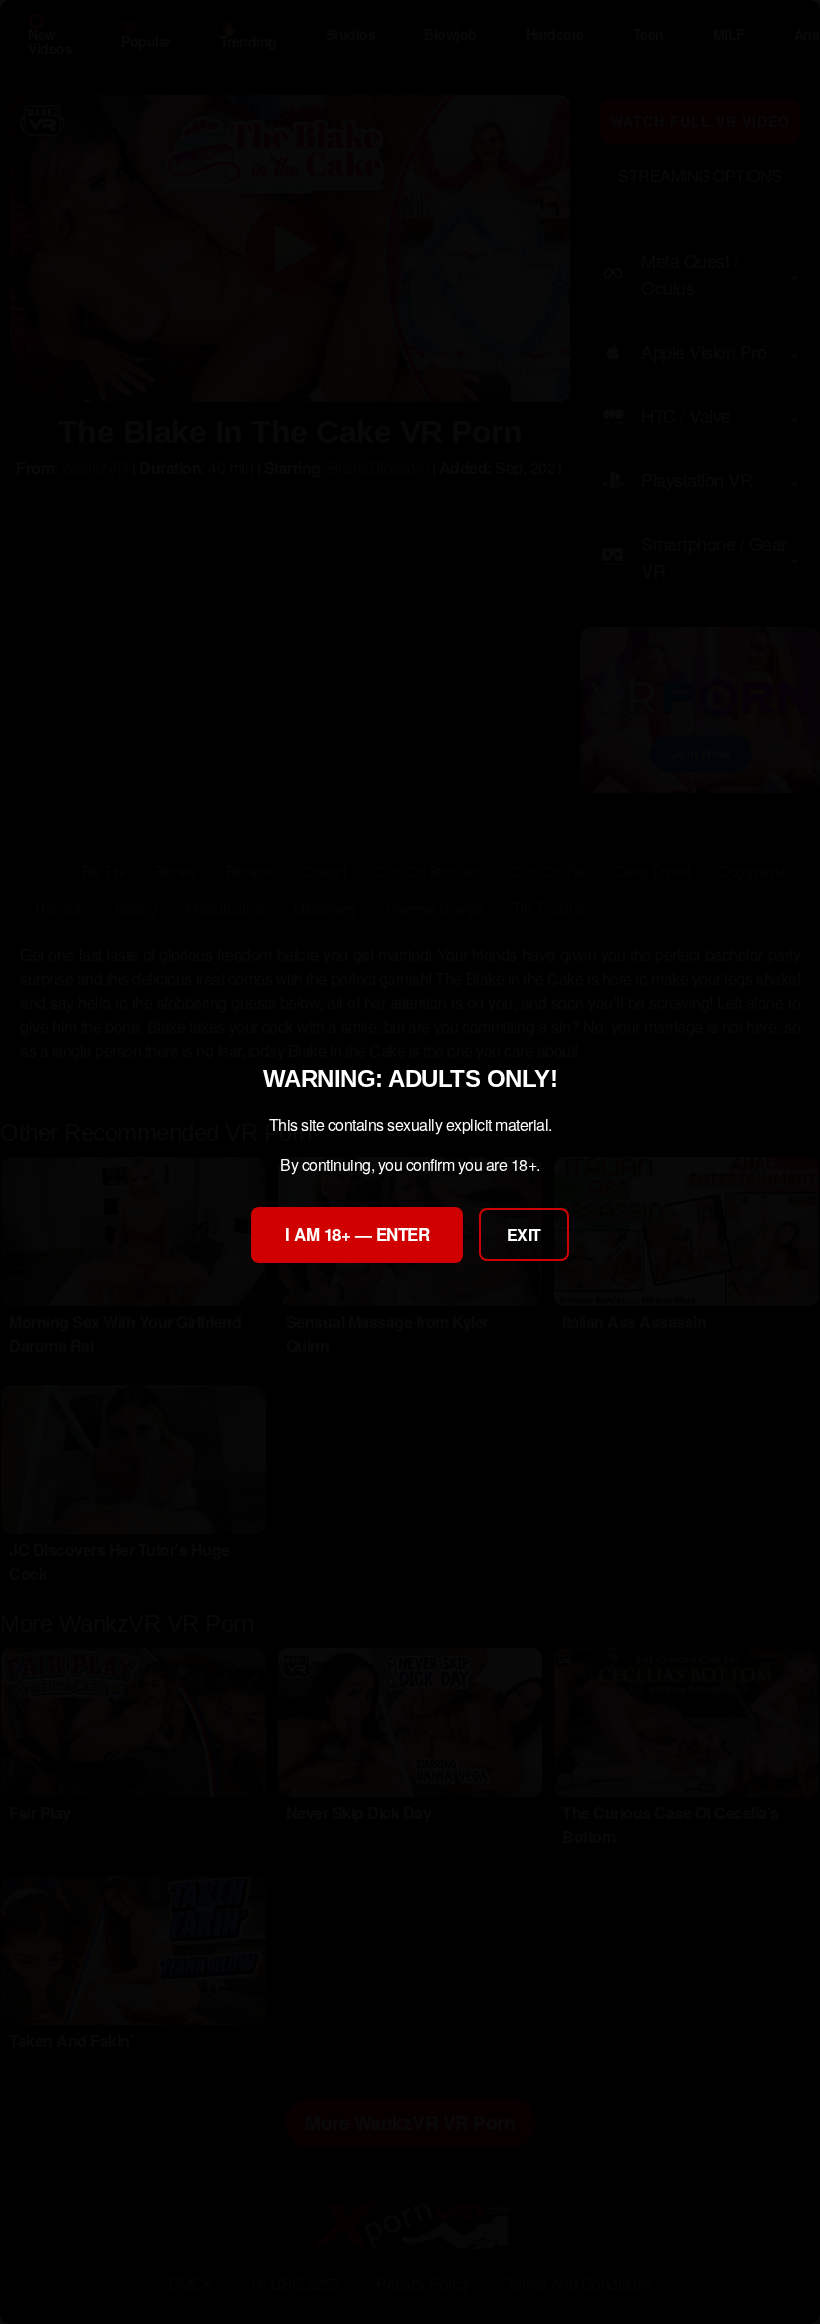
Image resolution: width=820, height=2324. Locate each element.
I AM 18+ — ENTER (357, 1234)
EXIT (524, 1234)
